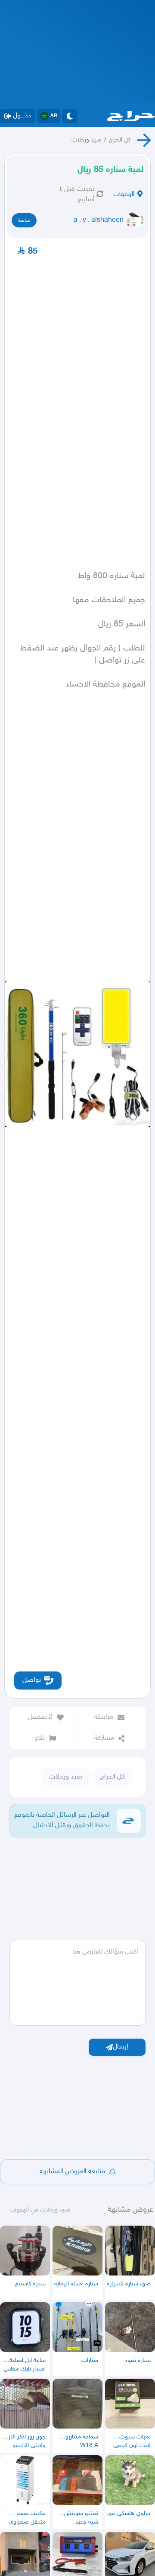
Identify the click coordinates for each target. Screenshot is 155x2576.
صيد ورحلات (87, 140)
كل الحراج (120, 140)
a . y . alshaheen (99, 220)
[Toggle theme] (70, 116)
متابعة (24, 221)
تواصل (32, 1680)
